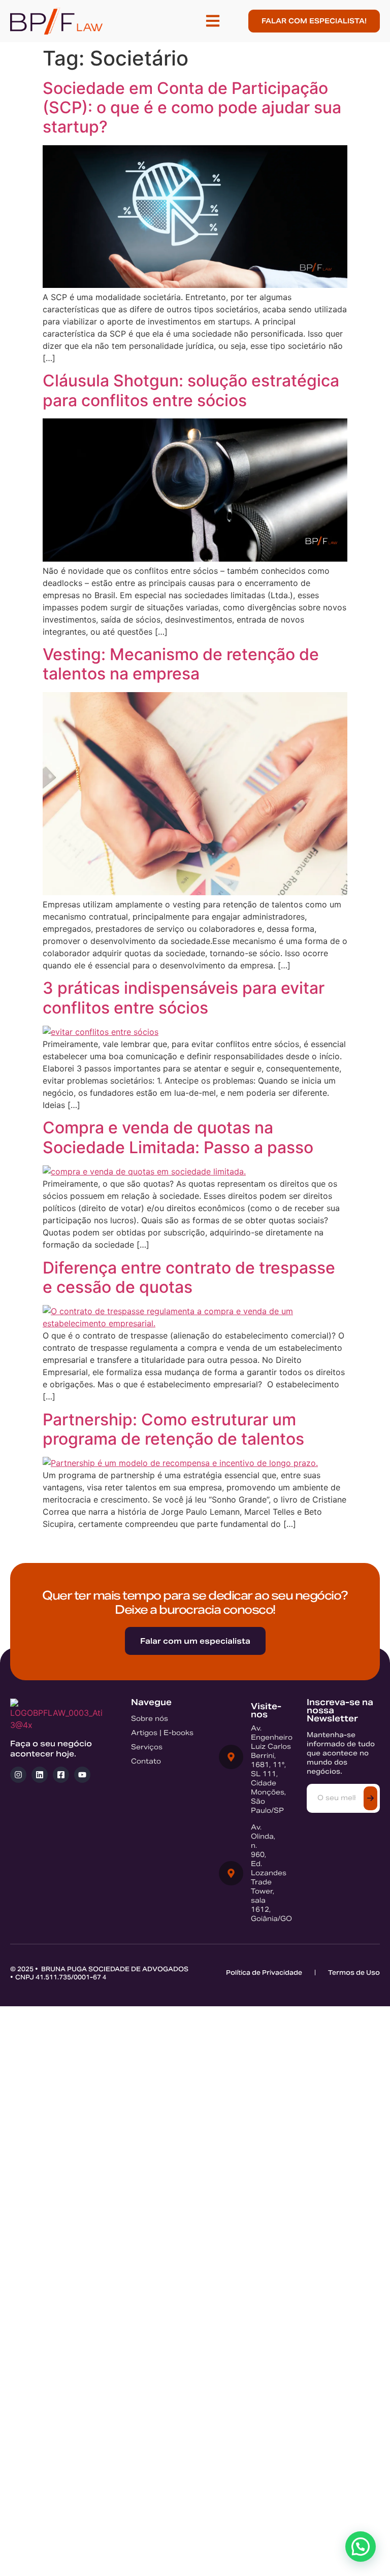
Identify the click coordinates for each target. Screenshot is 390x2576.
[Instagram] (18, 1775)
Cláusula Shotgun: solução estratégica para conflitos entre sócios (191, 390)
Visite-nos (266, 1710)
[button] (213, 21)
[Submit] (370, 1798)
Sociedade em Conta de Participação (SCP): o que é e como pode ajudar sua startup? (192, 108)
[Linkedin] (40, 1775)
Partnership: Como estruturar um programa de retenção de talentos (173, 1429)
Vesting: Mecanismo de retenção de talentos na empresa (181, 664)
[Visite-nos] (231, 1757)
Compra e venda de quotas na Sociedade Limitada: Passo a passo (178, 1137)
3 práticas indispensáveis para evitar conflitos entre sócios (184, 998)
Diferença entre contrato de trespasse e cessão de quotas (189, 1277)
